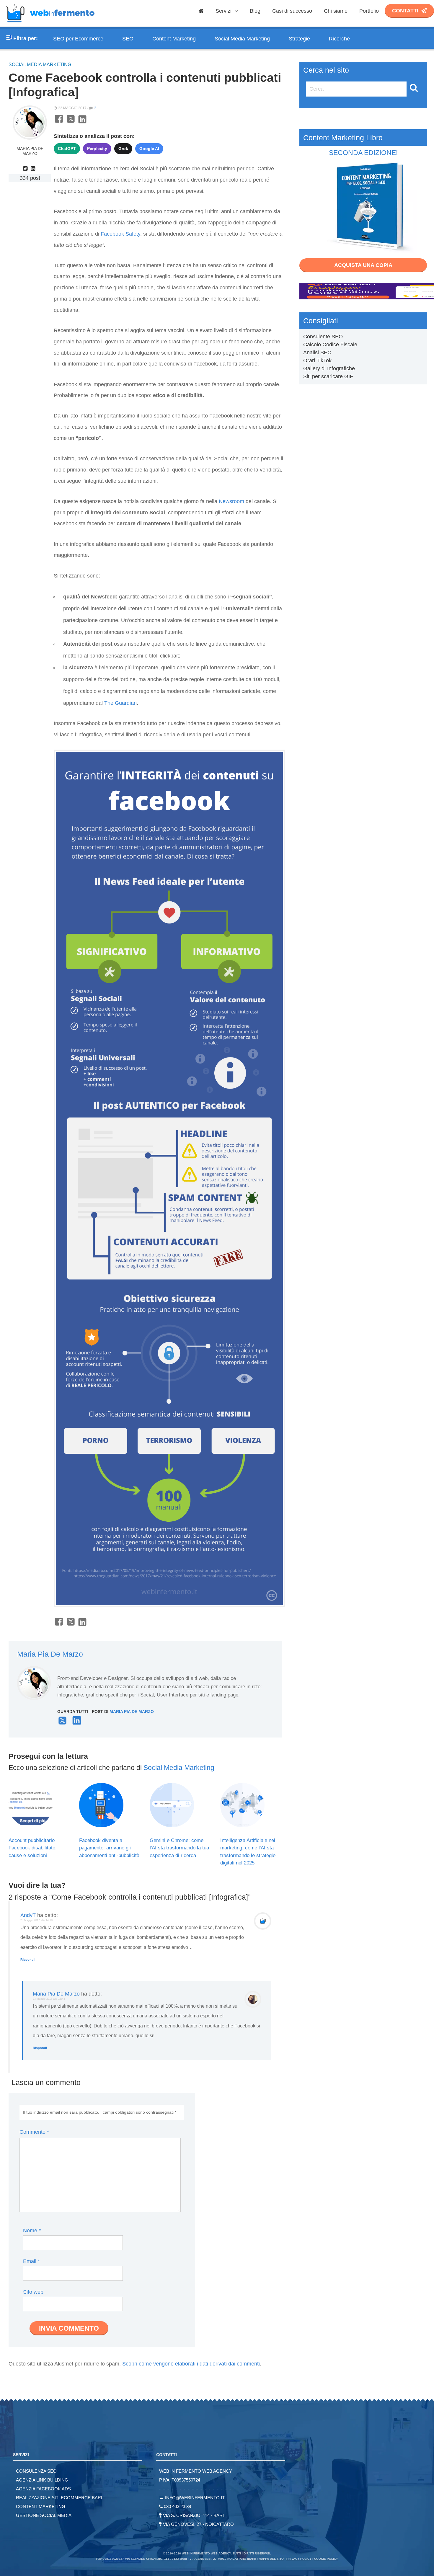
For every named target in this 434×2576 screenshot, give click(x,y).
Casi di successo (292, 11)
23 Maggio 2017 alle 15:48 (49, 1999)
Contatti (405, 11)
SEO (128, 39)
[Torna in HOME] (50, 25)
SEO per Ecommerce (78, 39)
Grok (123, 149)
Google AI (149, 149)
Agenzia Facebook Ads (43, 2489)
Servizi (224, 11)
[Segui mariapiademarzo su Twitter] (26, 169)
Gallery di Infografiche (329, 368)
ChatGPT (67, 149)
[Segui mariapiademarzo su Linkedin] (34, 169)
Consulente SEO (323, 337)
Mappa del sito (271, 2559)
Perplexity (97, 149)
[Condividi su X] (71, 122)
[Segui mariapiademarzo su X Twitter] (62, 1723)
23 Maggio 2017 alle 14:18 (36, 1920)
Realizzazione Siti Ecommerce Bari (59, 2498)
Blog (255, 11)
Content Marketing (174, 39)
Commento (34, 2132)
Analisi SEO (317, 353)
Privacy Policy (299, 2559)
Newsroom (231, 501)
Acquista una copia (363, 265)
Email (31, 2261)
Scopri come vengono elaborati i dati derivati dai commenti (191, 2364)
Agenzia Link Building (42, 2480)
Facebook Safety (120, 234)
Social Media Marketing (242, 39)
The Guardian (120, 703)
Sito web (33, 2292)
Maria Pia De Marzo (30, 151)
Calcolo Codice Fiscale (330, 345)
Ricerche (339, 39)
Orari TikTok (317, 360)
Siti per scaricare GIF (328, 376)
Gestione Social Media (44, 2515)
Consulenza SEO (36, 2471)
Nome (32, 2231)
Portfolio (369, 11)
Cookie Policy (326, 2559)
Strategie (299, 39)
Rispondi (27, 1960)
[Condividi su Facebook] (59, 122)
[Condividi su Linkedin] (82, 122)
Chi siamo (336, 11)
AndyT (28, 1915)
